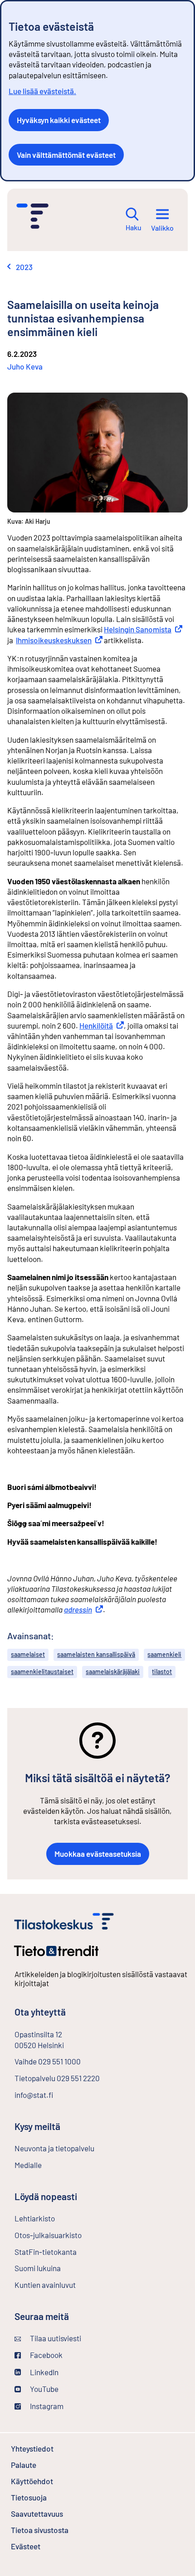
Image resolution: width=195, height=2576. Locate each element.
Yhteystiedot (32, 2448)
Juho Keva (25, 366)
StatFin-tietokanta (70, 2252)
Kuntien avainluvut (45, 2285)
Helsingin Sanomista (143, 629)
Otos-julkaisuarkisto (72, 2235)
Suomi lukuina (38, 2268)
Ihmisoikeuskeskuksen (59, 640)
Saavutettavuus (37, 2514)
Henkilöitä (102, 1025)
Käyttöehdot (56, 2481)
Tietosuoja (29, 2497)
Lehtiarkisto (59, 2218)
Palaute (48, 2465)
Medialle (28, 2165)
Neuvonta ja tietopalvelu (54, 2148)
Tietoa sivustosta (40, 2530)
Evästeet (50, 2546)
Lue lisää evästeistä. (42, 91)
